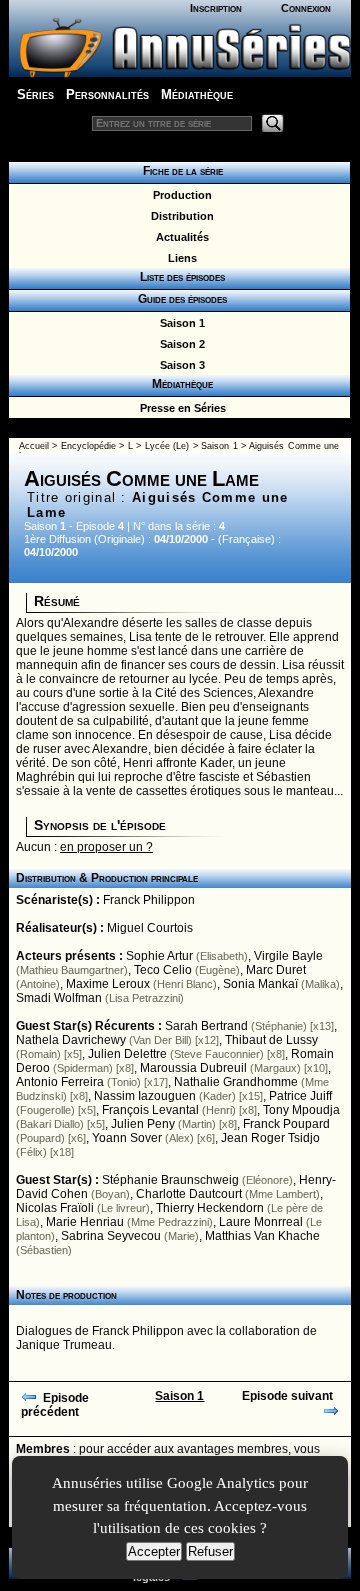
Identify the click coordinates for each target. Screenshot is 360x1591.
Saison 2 (179, 344)
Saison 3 (179, 365)
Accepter (154, 1551)
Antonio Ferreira (60, 1082)
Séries (35, 94)
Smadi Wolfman (59, 998)
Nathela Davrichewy (71, 1040)
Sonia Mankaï (260, 984)
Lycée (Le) (167, 446)
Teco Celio (163, 970)
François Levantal (150, 1110)
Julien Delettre (127, 1054)
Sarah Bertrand (206, 1026)
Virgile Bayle (288, 956)
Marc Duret (276, 970)
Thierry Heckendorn (210, 1208)
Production (179, 195)
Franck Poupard (286, 1124)
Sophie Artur (159, 956)
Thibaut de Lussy (271, 1040)
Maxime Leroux (108, 984)
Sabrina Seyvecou (111, 1236)
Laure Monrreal (261, 1222)
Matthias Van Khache (262, 1236)
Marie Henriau (85, 1222)
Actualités (179, 237)
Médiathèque (197, 94)
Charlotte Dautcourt (189, 1194)
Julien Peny (143, 1124)
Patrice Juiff (300, 1096)
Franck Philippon (149, 900)
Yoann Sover (127, 1138)
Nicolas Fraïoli (55, 1208)
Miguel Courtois (150, 928)
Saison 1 (179, 323)
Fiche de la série (180, 171)
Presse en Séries (180, 408)
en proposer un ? (106, 847)
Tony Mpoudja (301, 1110)
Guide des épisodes (179, 299)
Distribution (179, 216)
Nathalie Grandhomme (236, 1082)
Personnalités (107, 94)
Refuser (210, 1551)
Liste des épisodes (179, 277)
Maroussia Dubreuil (193, 1068)
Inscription (216, 8)
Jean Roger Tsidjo (270, 1138)
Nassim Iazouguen (145, 1096)
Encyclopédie (88, 446)
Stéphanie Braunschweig (170, 1180)
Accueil (34, 446)
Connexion (306, 8)
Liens (179, 258)
